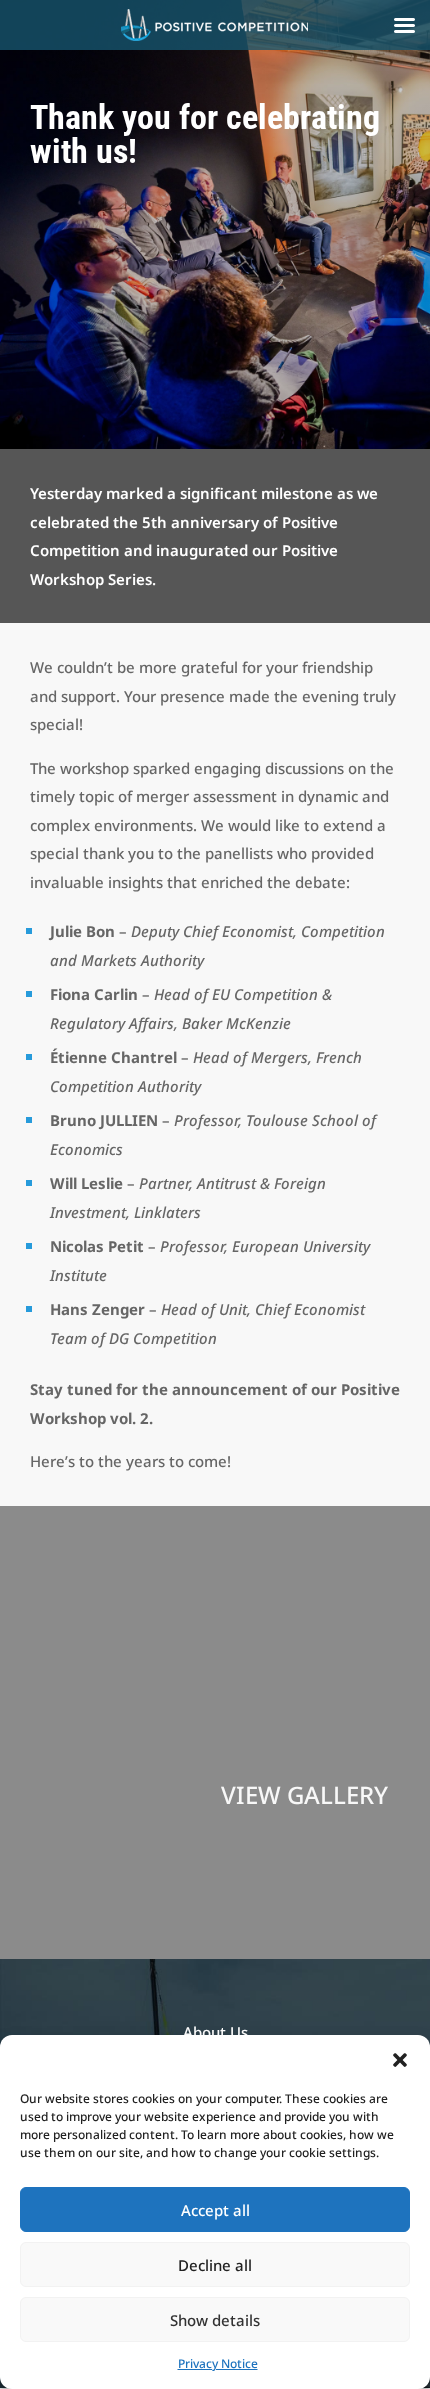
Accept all (215, 2210)
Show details (215, 2320)
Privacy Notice (218, 2363)
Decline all (215, 2265)
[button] (400, 2060)
